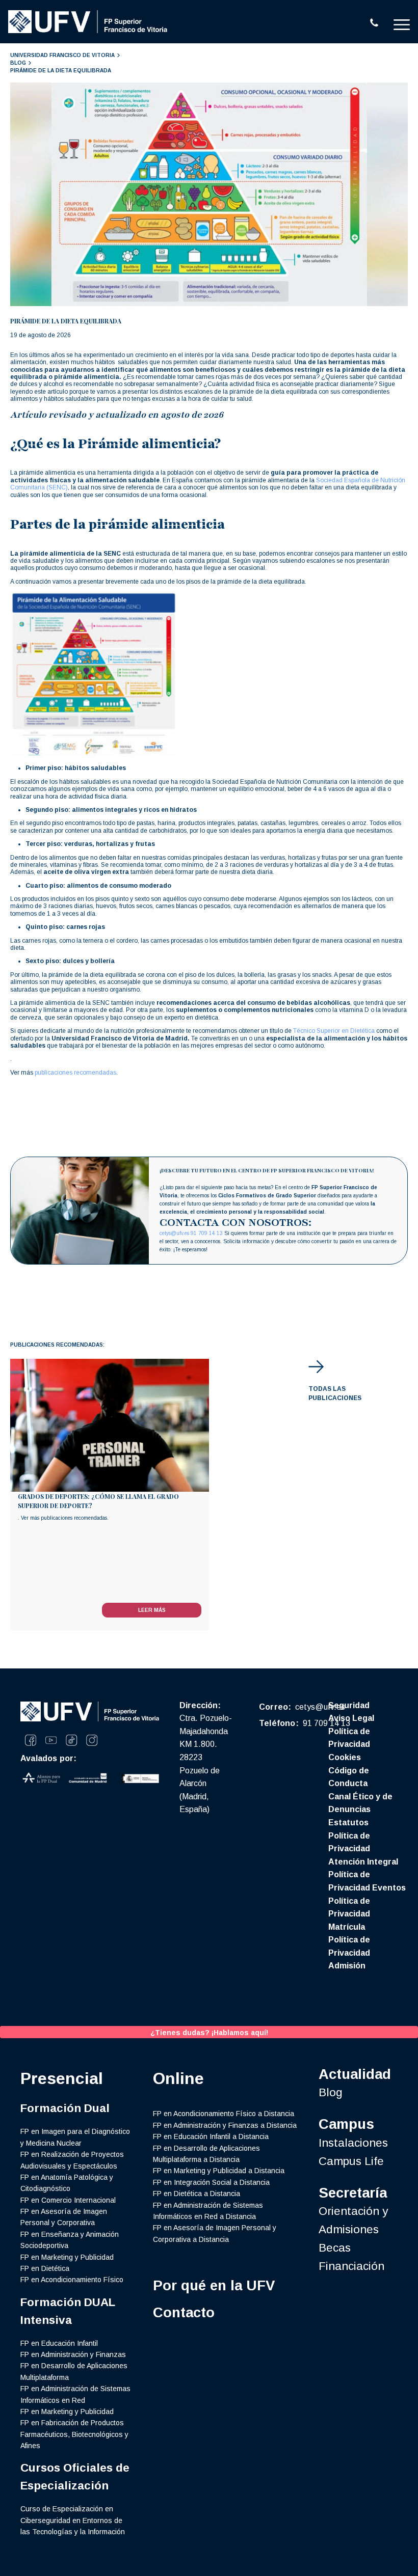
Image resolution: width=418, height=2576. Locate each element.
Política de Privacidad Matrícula (349, 1914)
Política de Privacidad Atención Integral (363, 1849)
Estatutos (348, 1823)
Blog (331, 2092)
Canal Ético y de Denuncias (360, 1803)
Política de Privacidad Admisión (349, 1953)
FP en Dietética (45, 2268)
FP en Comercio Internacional (68, 2200)
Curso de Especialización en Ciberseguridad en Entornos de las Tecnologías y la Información (73, 2520)
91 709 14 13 (207, 1233)
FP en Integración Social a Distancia (211, 2182)
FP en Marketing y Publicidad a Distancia (219, 2171)
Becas (335, 2248)
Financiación (351, 2266)
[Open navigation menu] (402, 24)
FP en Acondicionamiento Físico (72, 2280)
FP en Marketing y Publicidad (67, 2257)
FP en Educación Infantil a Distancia (211, 2136)
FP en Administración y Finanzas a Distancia (225, 2125)
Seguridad (349, 1705)
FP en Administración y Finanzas (73, 2354)
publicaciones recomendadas (75, 1073)
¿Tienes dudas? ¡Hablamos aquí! (209, 2033)
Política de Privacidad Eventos (367, 1881)
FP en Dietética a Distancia (197, 2194)
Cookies (345, 1757)
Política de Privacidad (349, 1738)
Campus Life (351, 2161)
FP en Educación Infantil (59, 2343)
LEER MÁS (152, 1610)
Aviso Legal (351, 1718)
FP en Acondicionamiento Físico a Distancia (224, 2114)
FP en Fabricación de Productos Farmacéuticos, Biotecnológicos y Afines (74, 2434)
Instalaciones (353, 2143)
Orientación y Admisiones (353, 2220)
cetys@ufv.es (174, 1233)
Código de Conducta (349, 1777)
